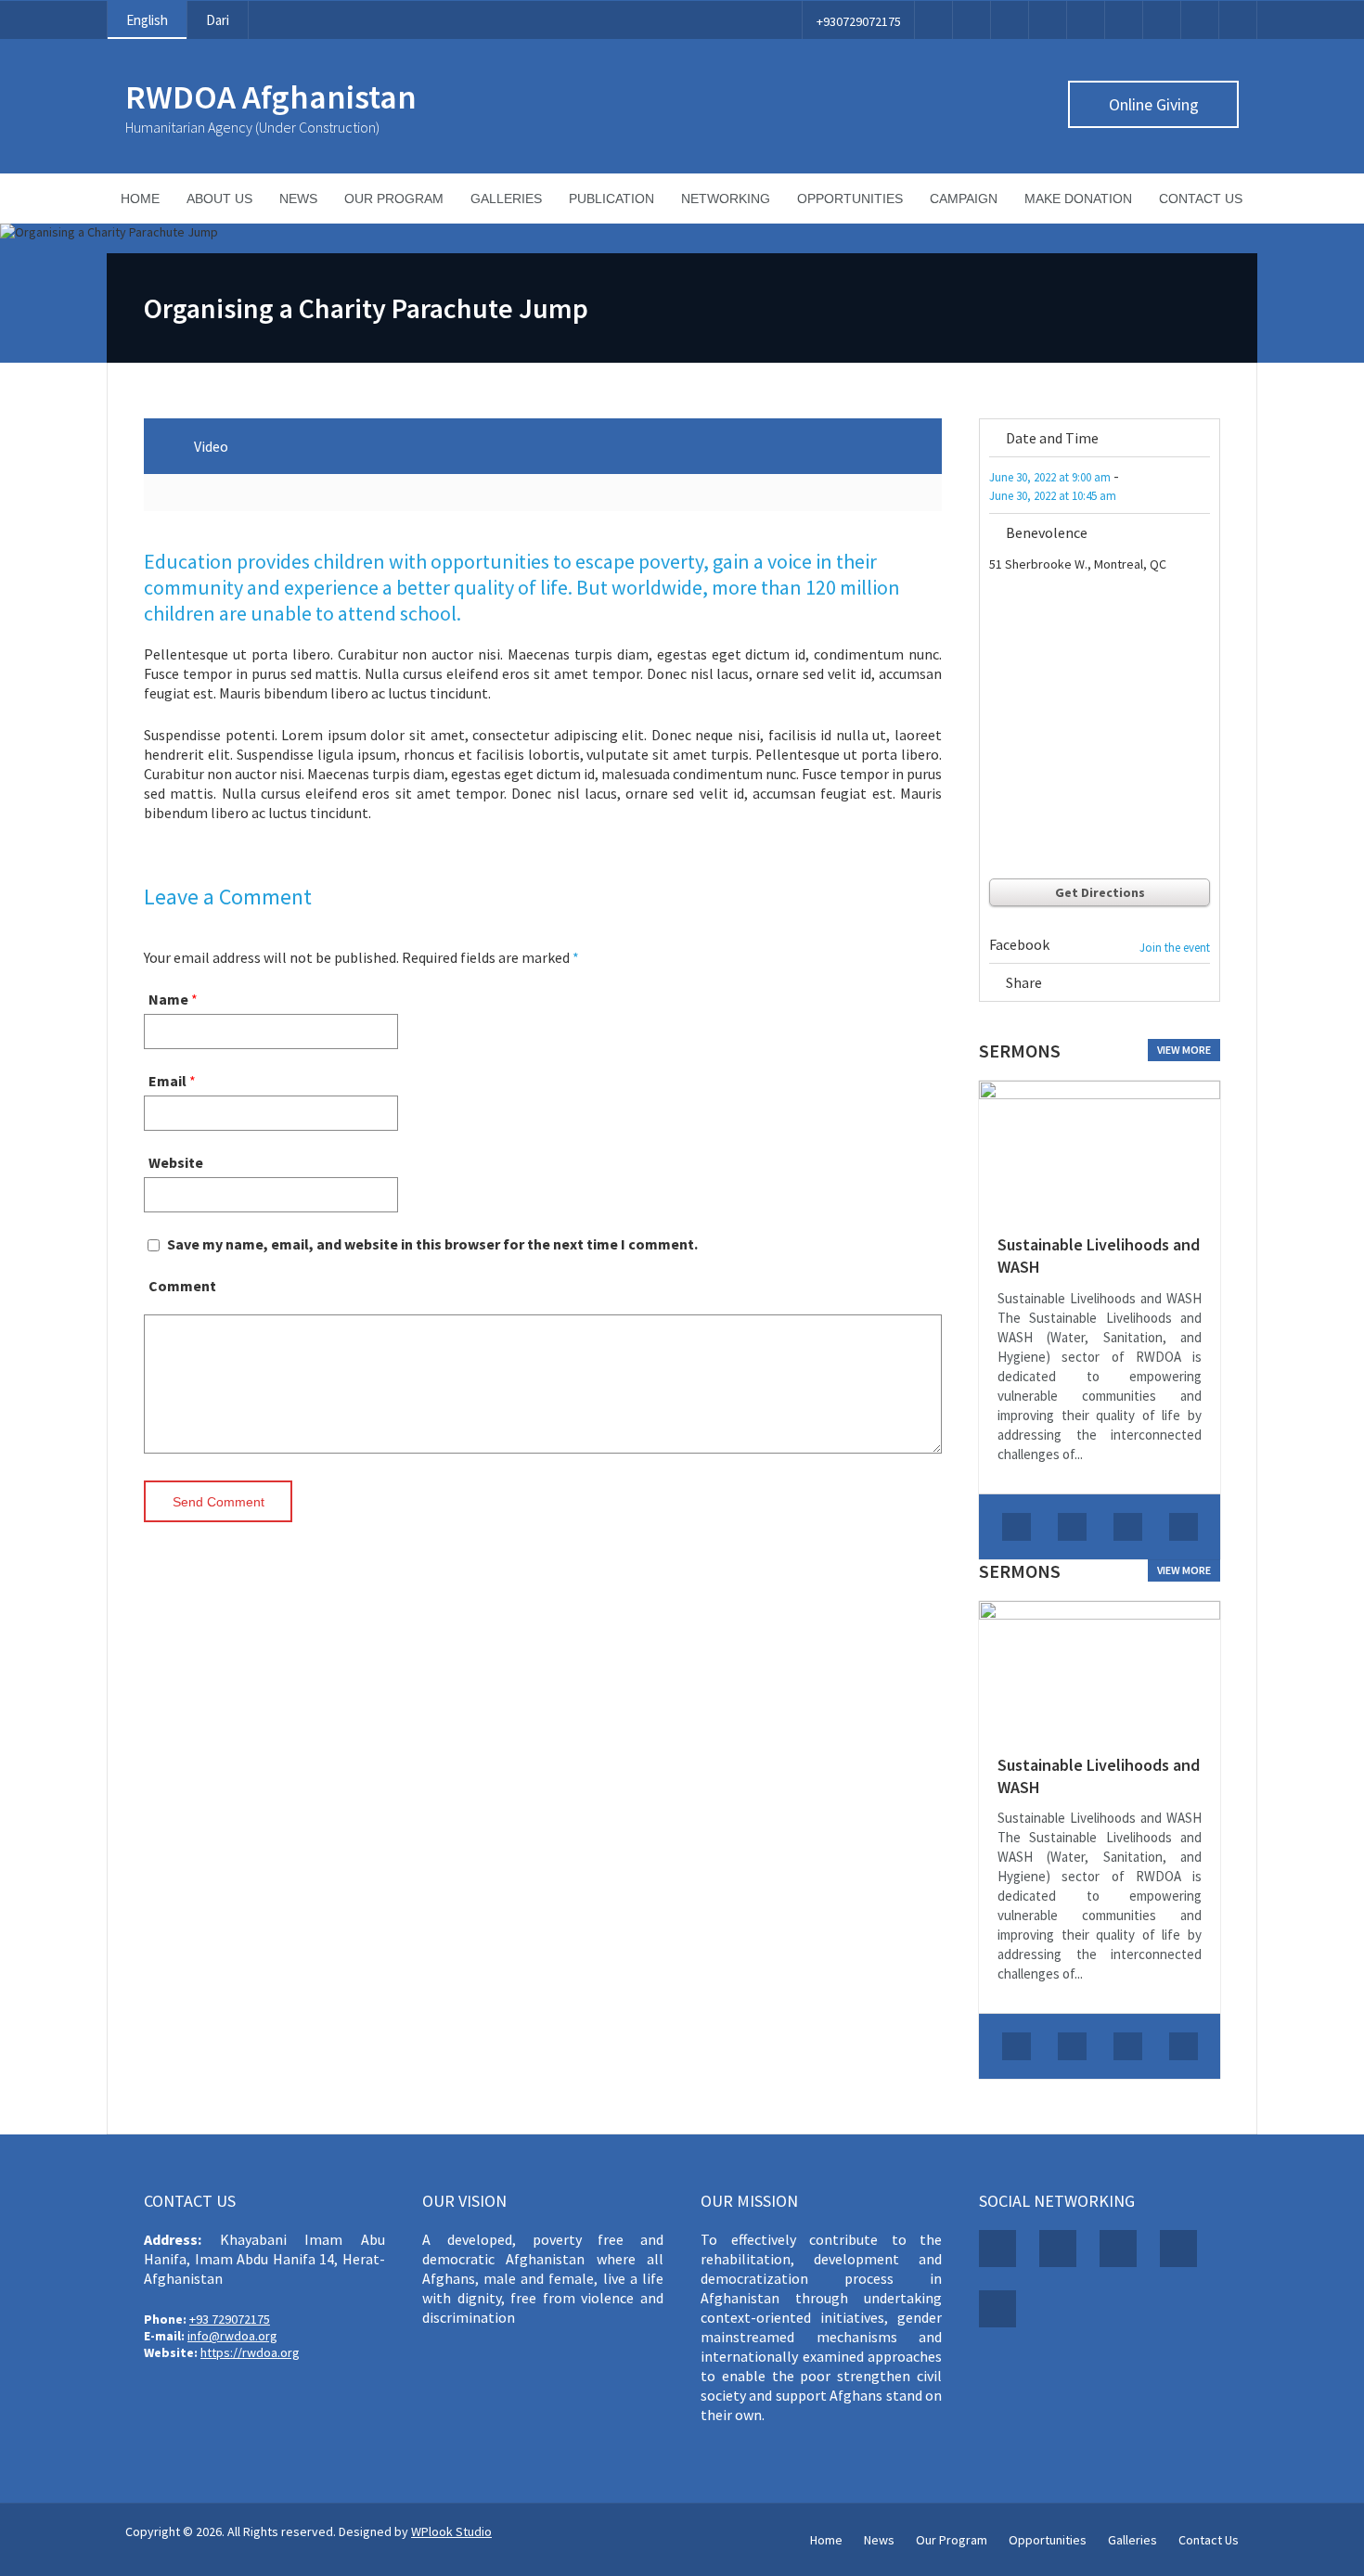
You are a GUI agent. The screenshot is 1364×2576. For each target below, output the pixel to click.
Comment (182, 1286)
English (147, 20)
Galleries (506, 199)
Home (140, 199)
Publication (611, 199)
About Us (219, 199)
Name (168, 999)
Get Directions (1100, 892)
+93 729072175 (230, 2319)
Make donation (1078, 199)
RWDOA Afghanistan (271, 97)
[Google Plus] (1010, 20)
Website (176, 1162)
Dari (218, 20)
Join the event (1175, 948)
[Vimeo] (1086, 20)
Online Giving (1154, 104)
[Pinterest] (1048, 20)
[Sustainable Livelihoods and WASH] (1100, 1148)
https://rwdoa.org (250, 2352)
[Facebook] (933, 20)
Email (167, 1081)
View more (1184, 1050)
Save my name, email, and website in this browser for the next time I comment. (432, 1244)
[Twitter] (972, 20)
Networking (726, 199)
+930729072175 (859, 21)
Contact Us (1201, 199)
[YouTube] (1124, 20)
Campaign (964, 199)
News (298, 199)
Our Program (394, 199)
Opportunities (850, 199)
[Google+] (1203, 986)
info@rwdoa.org (232, 2336)
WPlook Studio (451, 2531)
